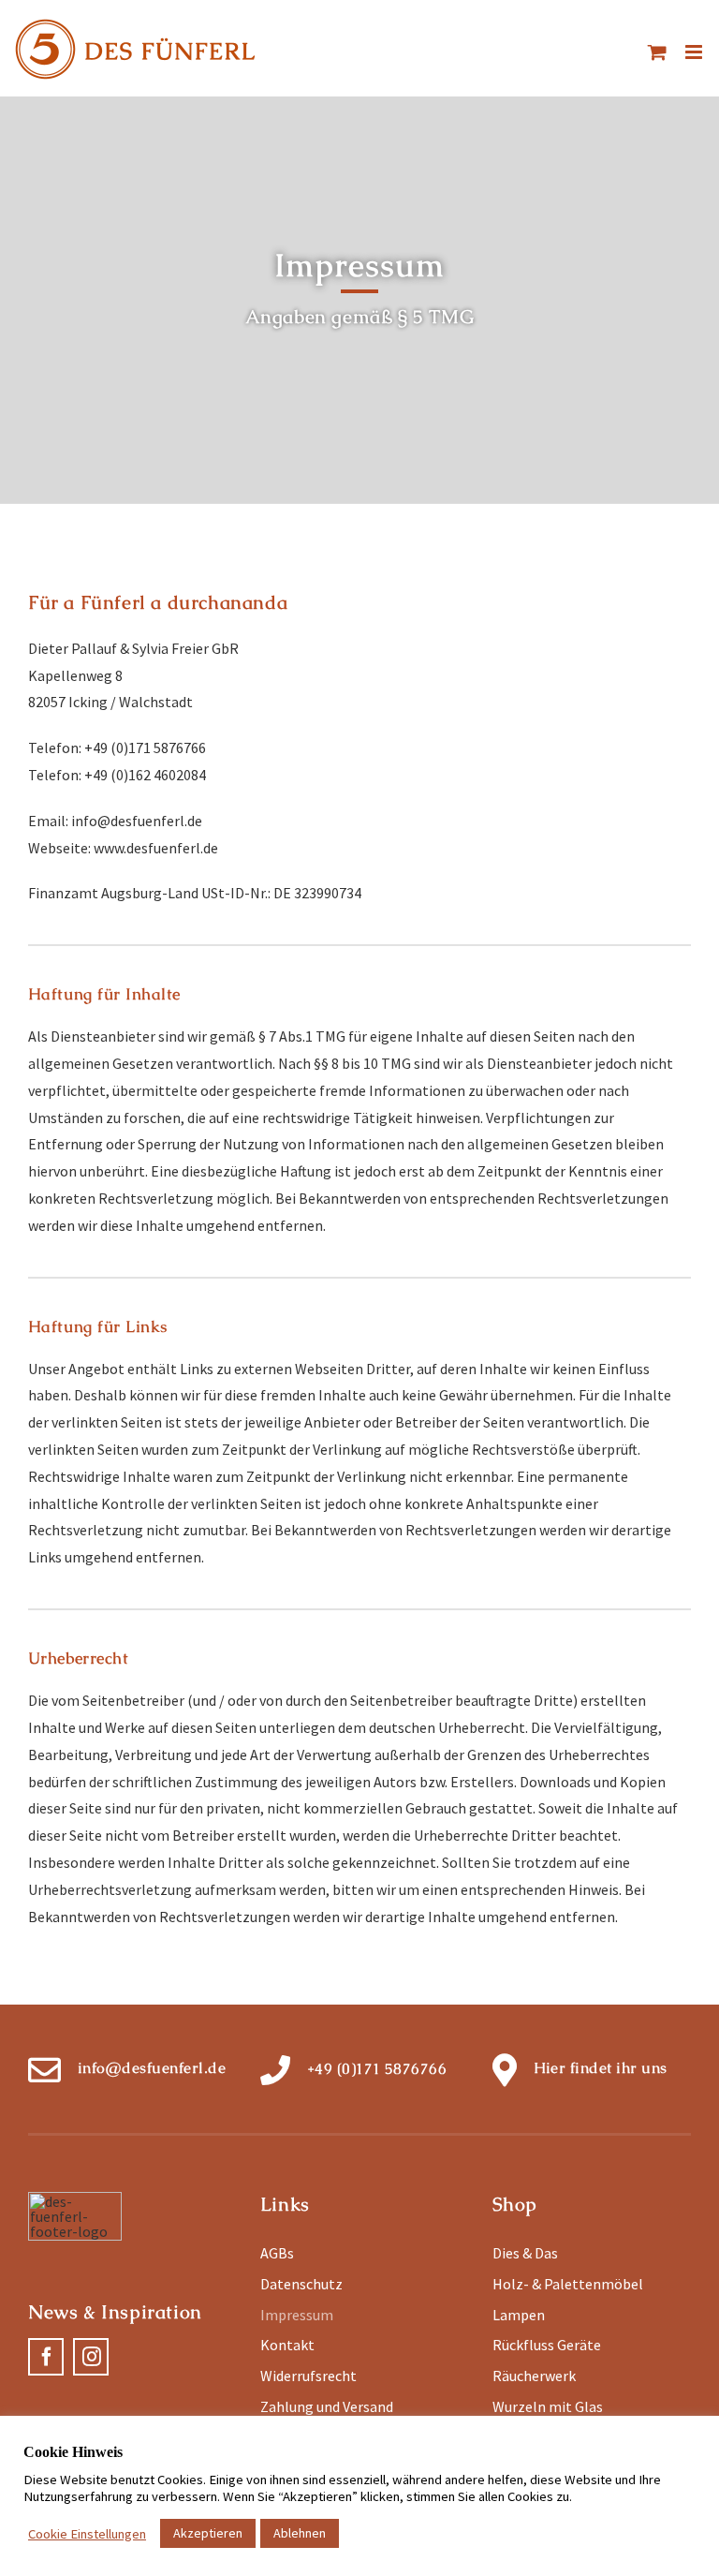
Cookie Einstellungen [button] (87, 2534)
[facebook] (46, 2357)
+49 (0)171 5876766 (377, 2069)
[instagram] (91, 2357)
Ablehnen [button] (300, 2533)
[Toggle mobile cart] (657, 52)
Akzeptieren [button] (208, 2533)
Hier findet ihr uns (601, 2068)
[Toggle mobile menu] (695, 52)
